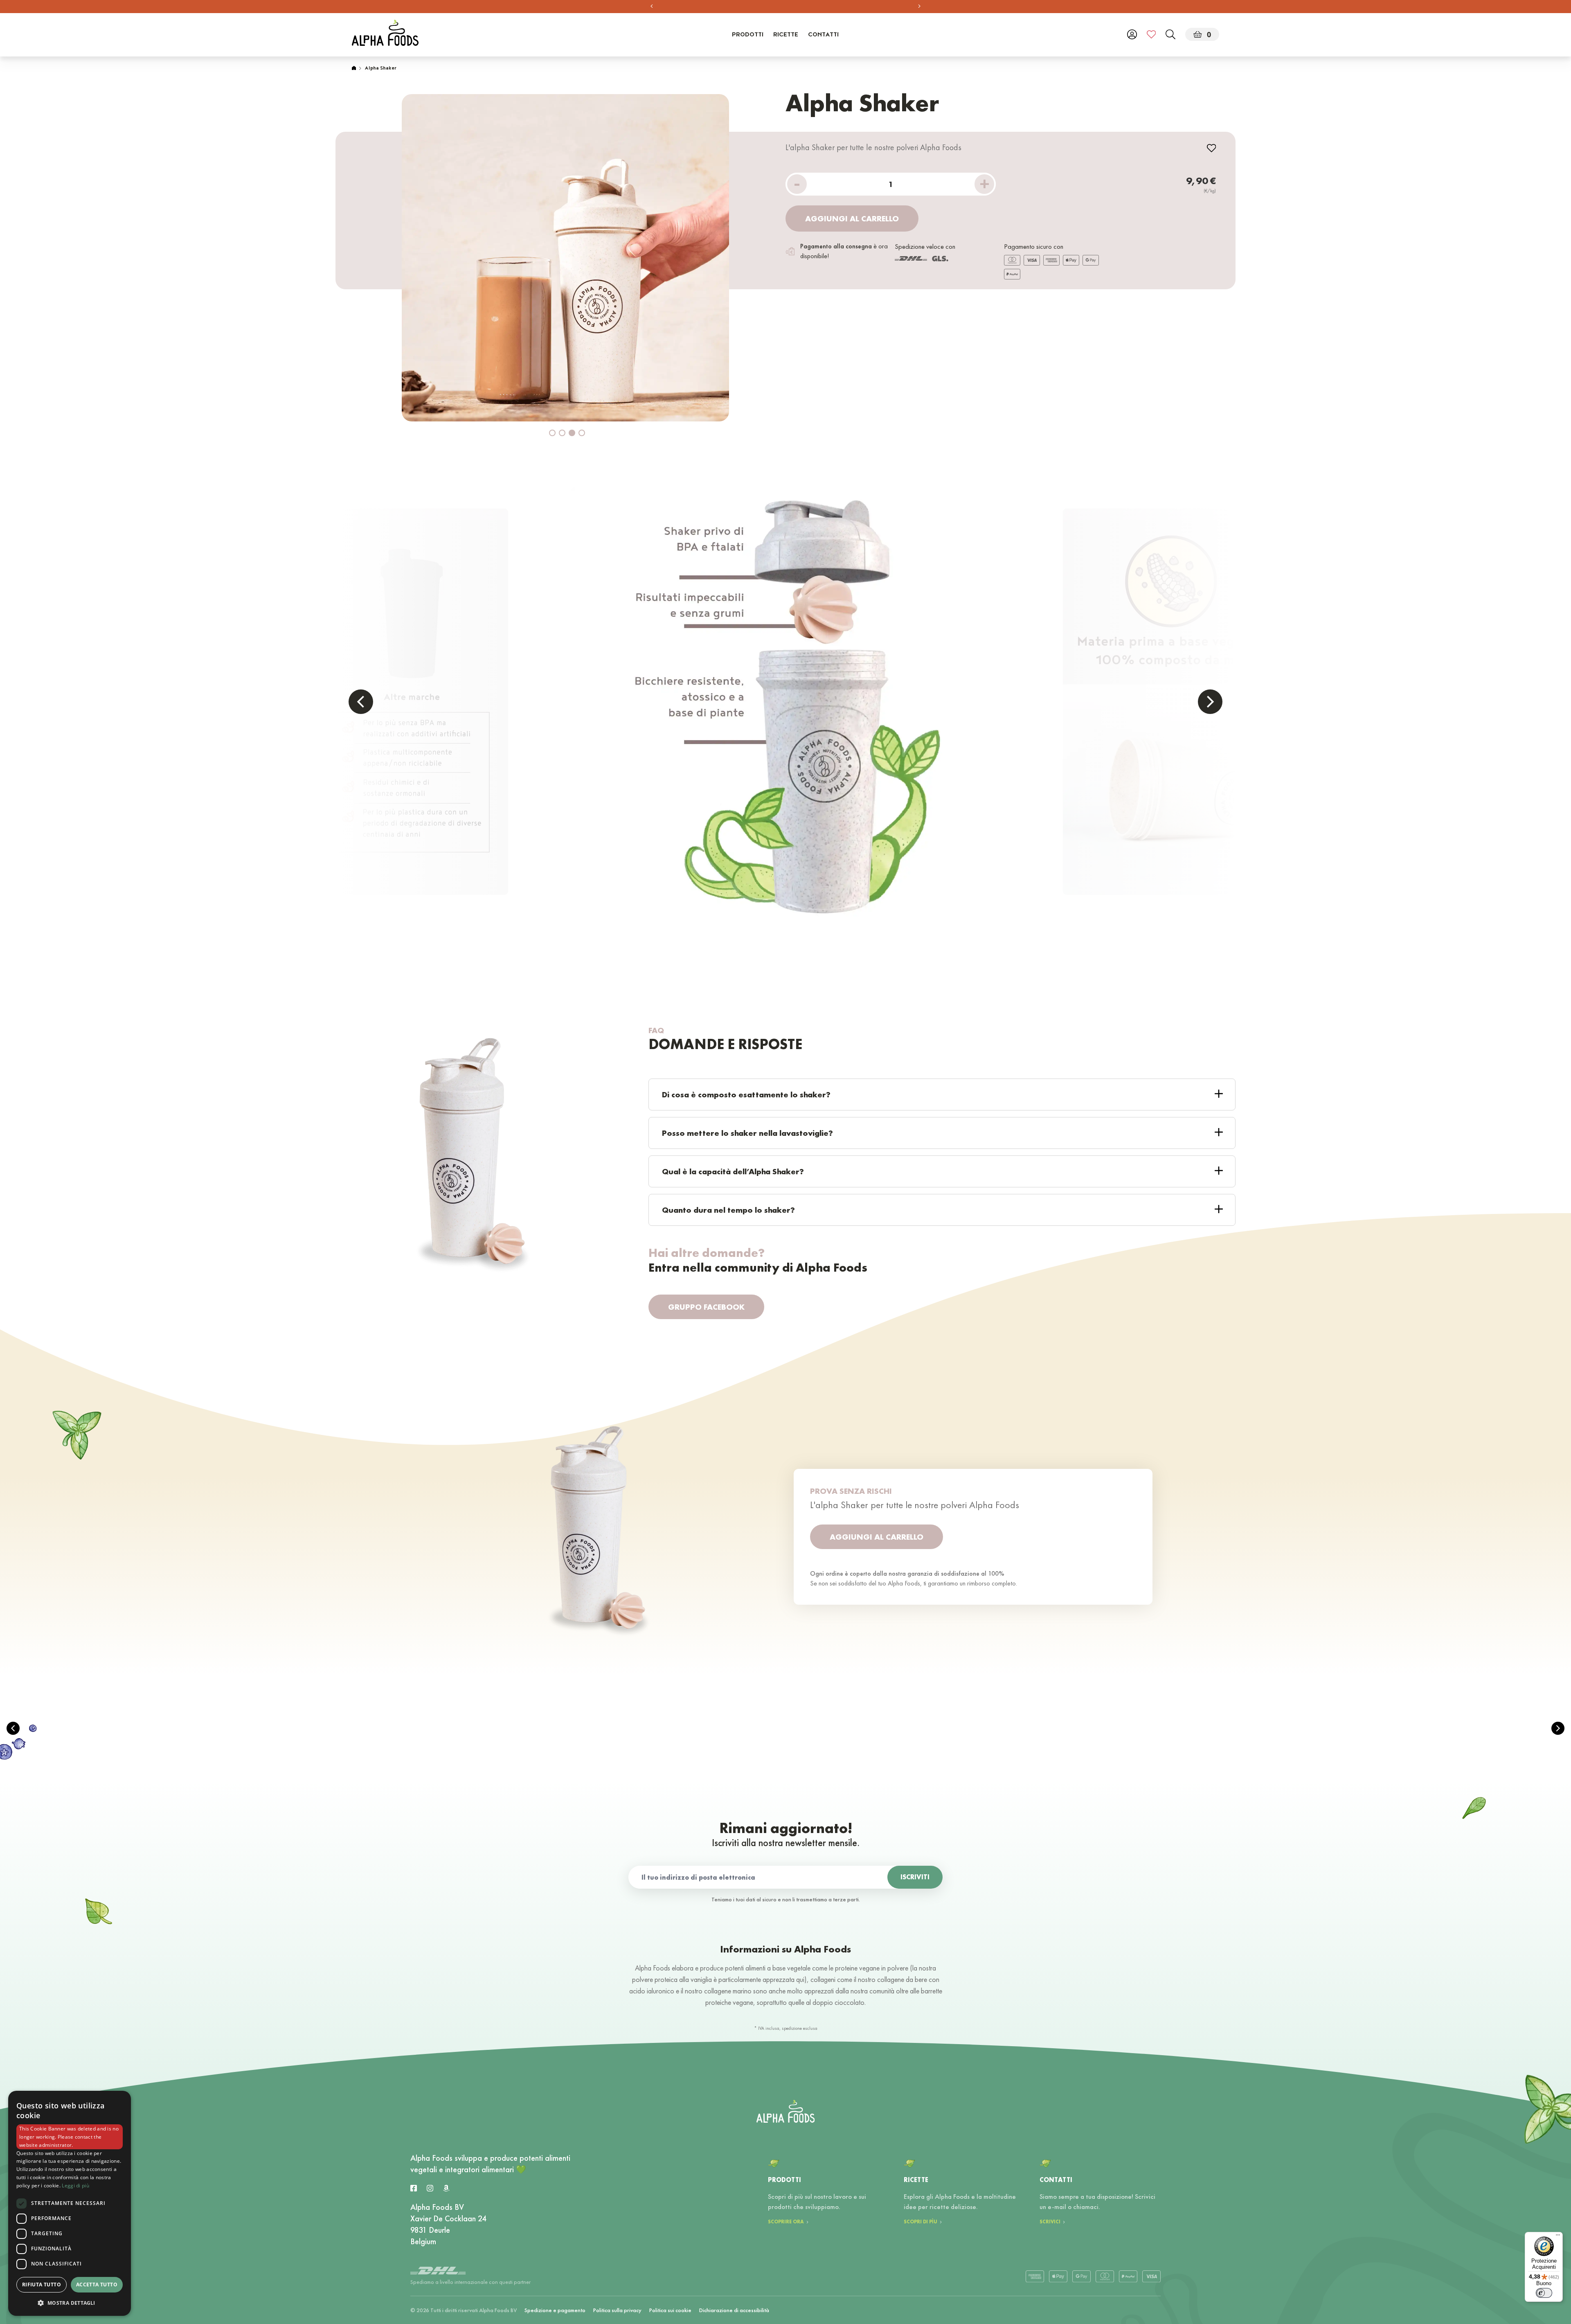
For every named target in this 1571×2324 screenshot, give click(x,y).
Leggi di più (75, 2186)
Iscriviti (915, 1877)
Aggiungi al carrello (852, 218)
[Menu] (1558, 2237)
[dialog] (70, 2203)
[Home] (354, 69)
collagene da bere (902, 1979)
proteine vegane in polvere (872, 1968)
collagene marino (728, 1991)
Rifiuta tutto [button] (42, 2285)
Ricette (786, 35)
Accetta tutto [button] (97, 2285)
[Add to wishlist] (1211, 148)
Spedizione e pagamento (555, 2310)
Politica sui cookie (670, 2310)
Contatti (823, 35)
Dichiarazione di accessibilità (734, 2310)
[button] (70, 2303)
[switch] (1544, 2293)
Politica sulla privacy (617, 2310)
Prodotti (748, 35)
